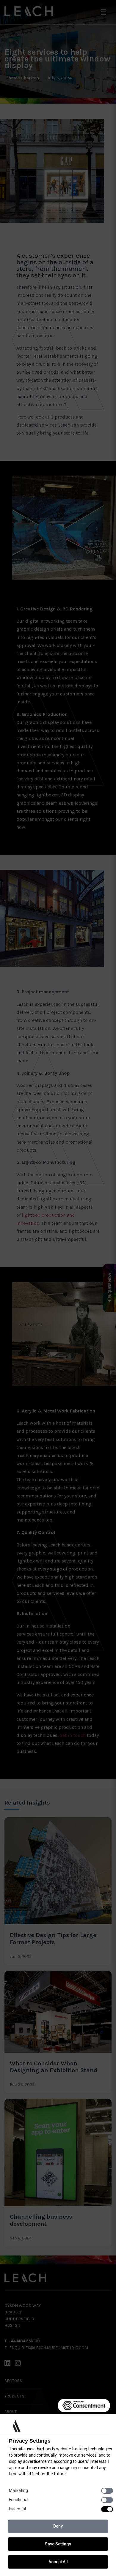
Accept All (58, 2562)
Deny (58, 2526)
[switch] (107, 2491)
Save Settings (58, 2544)
